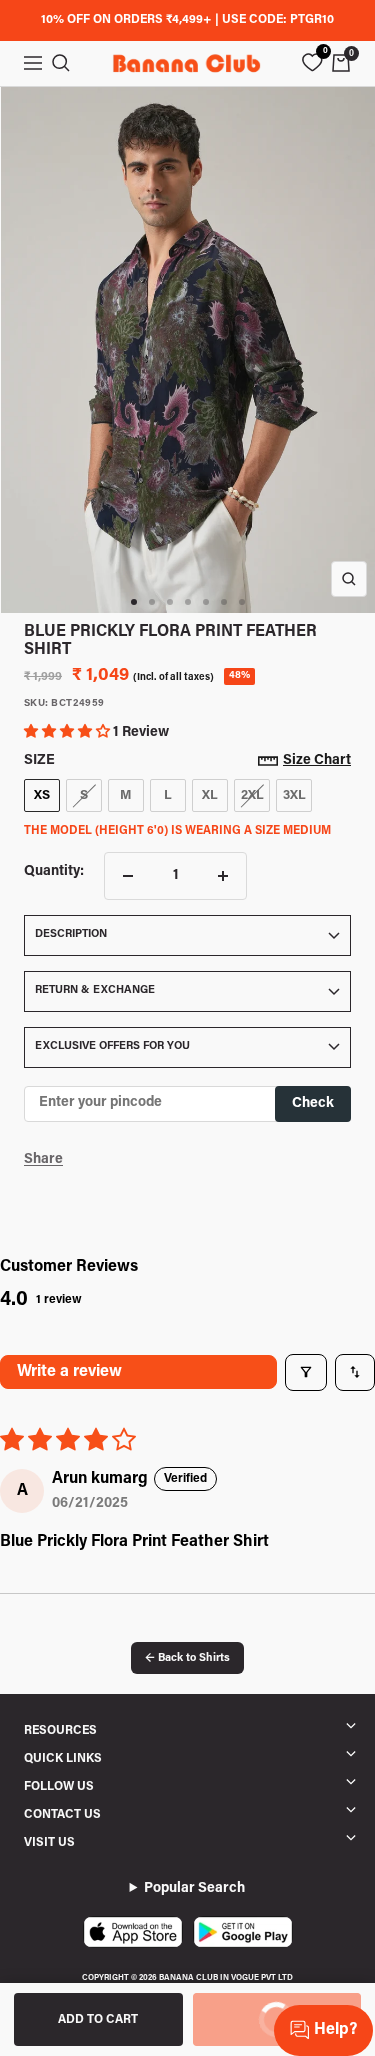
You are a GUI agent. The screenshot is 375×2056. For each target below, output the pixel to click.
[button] (68, 733)
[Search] (61, 63)
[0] (312, 63)
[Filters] (306, 1372)
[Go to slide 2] (152, 602)
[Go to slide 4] (188, 602)
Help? (335, 2030)
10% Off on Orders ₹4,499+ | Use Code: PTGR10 (187, 20)
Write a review (69, 1372)
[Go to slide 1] (134, 602)
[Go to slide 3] (170, 602)
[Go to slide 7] (242, 602)
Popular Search (194, 1889)
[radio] (42, 796)
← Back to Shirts (187, 1658)
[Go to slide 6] (224, 602)
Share (43, 1160)
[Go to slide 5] (206, 602)
